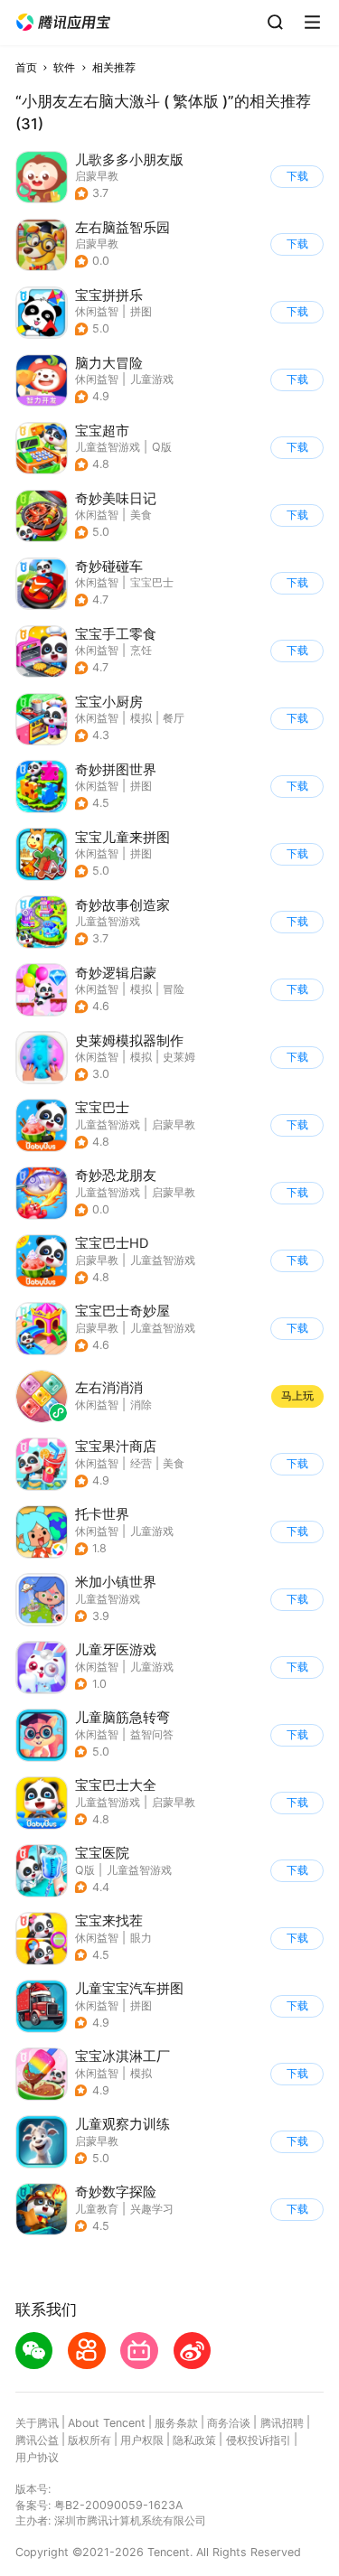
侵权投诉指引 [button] (259, 2440)
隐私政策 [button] (194, 2440)
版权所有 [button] (89, 2440)
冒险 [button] (174, 989)
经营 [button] (141, 1463)
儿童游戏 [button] (152, 379)
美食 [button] (141, 515)
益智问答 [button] (152, 1734)
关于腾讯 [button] (37, 2423)
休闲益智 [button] (97, 311)
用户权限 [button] (142, 2440)
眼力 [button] (141, 1938)
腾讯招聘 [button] (282, 2423)
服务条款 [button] (176, 2423)
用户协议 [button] (37, 2457)
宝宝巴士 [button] (152, 582)
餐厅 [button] (174, 718)
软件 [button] (64, 67)
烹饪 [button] (141, 650)
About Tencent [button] (107, 2423)
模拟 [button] (141, 718)
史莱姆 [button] (179, 1057)
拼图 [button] (141, 311)
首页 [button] (26, 67)
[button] (63, 23)
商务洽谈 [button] (229, 2423)
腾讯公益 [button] (37, 2440)
